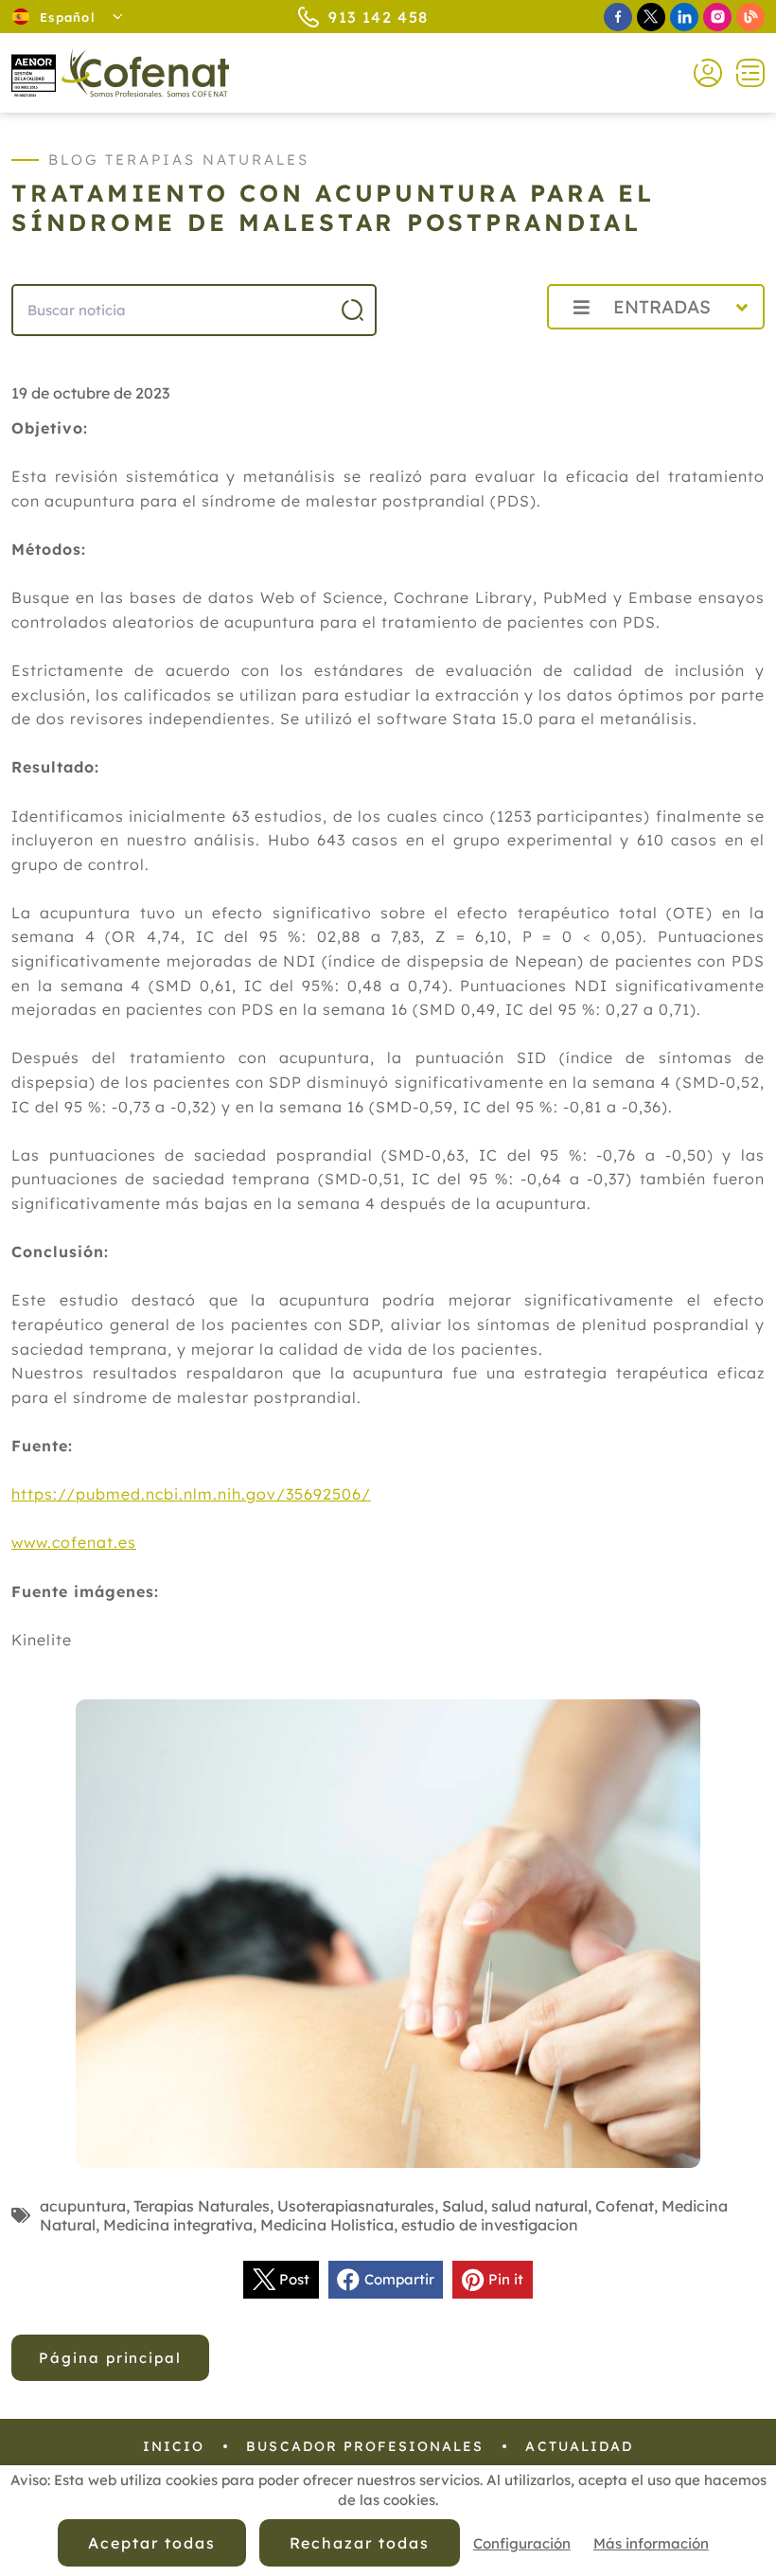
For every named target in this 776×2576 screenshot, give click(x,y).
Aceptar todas (151, 2543)
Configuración (522, 2543)
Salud (463, 2206)
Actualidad (579, 2446)
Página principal (110, 2358)
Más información (651, 2543)
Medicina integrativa (178, 2225)
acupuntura (83, 2206)
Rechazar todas (360, 2543)
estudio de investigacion (490, 2225)
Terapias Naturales (202, 2206)
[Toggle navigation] (743, 73)
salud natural (539, 2206)
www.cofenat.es (74, 1542)
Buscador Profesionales (365, 2446)
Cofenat (625, 2206)
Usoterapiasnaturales (356, 2206)
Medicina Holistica (327, 2225)
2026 (487, 349)
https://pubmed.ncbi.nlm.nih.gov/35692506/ (191, 1494)
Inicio (174, 2446)
